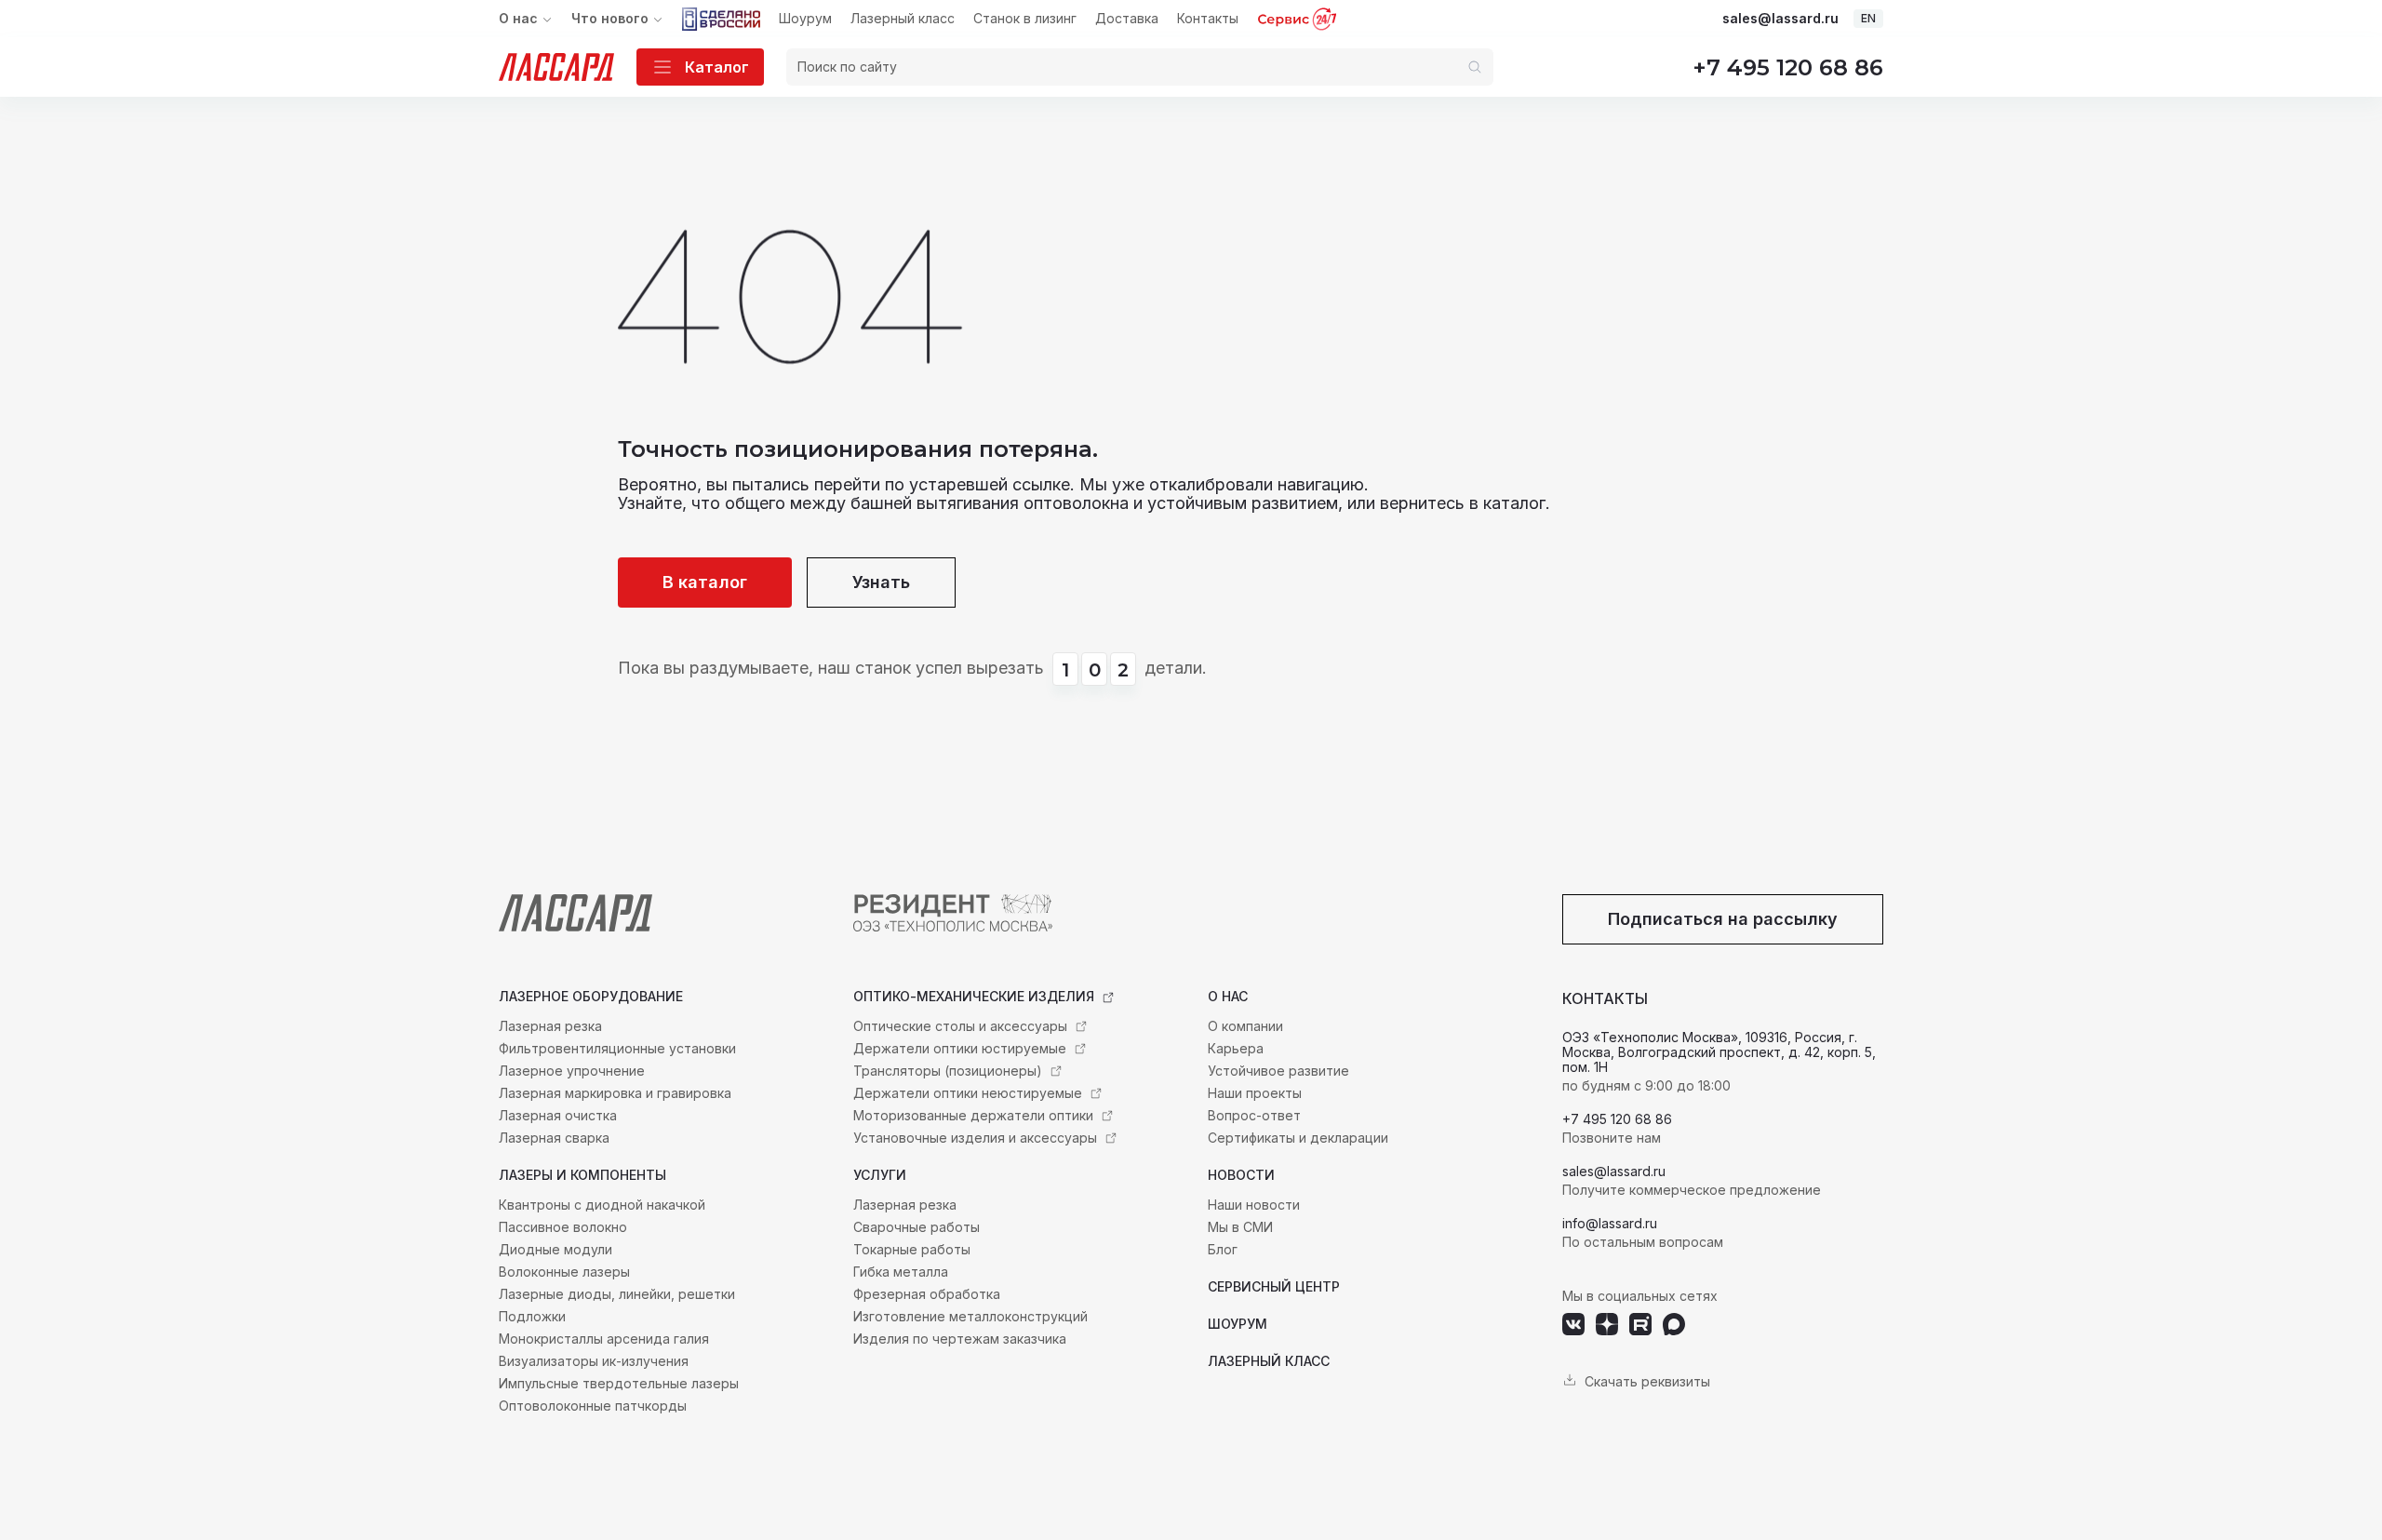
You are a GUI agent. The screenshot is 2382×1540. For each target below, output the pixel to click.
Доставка (1127, 18)
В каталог (705, 582)
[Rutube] (1640, 1324)
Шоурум (805, 18)
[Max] (1674, 1324)
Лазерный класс (903, 18)
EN (1868, 18)
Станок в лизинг (1025, 18)
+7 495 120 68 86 (1788, 67)
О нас (518, 18)
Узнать (881, 582)
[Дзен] (1607, 1324)
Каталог (717, 67)
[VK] (1573, 1324)
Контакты (1208, 18)
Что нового (610, 18)
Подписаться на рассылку (1723, 919)
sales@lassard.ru (1780, 18)
